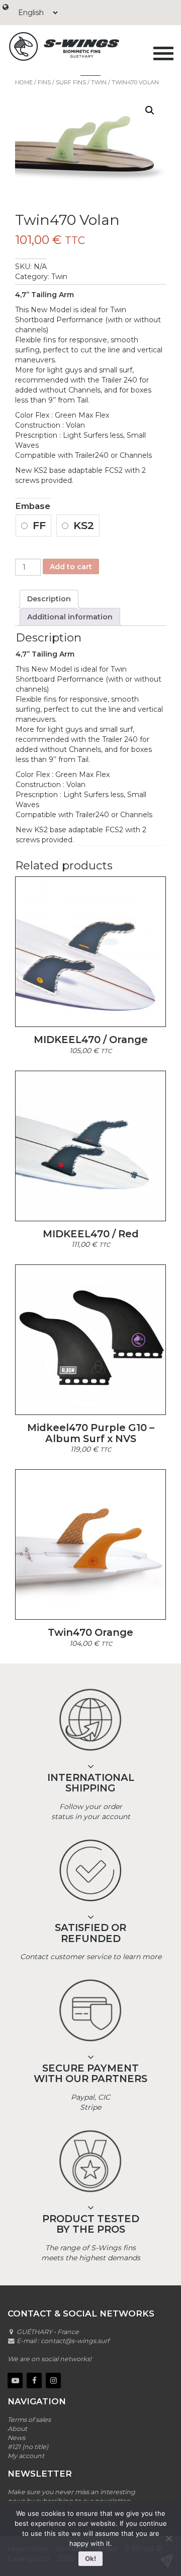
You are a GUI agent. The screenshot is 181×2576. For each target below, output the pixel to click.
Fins (44, 82)
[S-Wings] (76, 46)
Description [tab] (49, 599)
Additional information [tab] (70, 617)
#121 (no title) (28, 2447)
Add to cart (71, 567)
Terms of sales (29, 2420)
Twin (99, 82)
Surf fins (71, 82)
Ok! (90, 2558)
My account (26, 2456)
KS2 (84, 525)
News (16, 2438)
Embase (33, 506)
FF (39, 525)
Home (24, 82)
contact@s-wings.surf (75, 2341)
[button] (150, 110)
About (17, 2429)
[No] (168, 2538)
